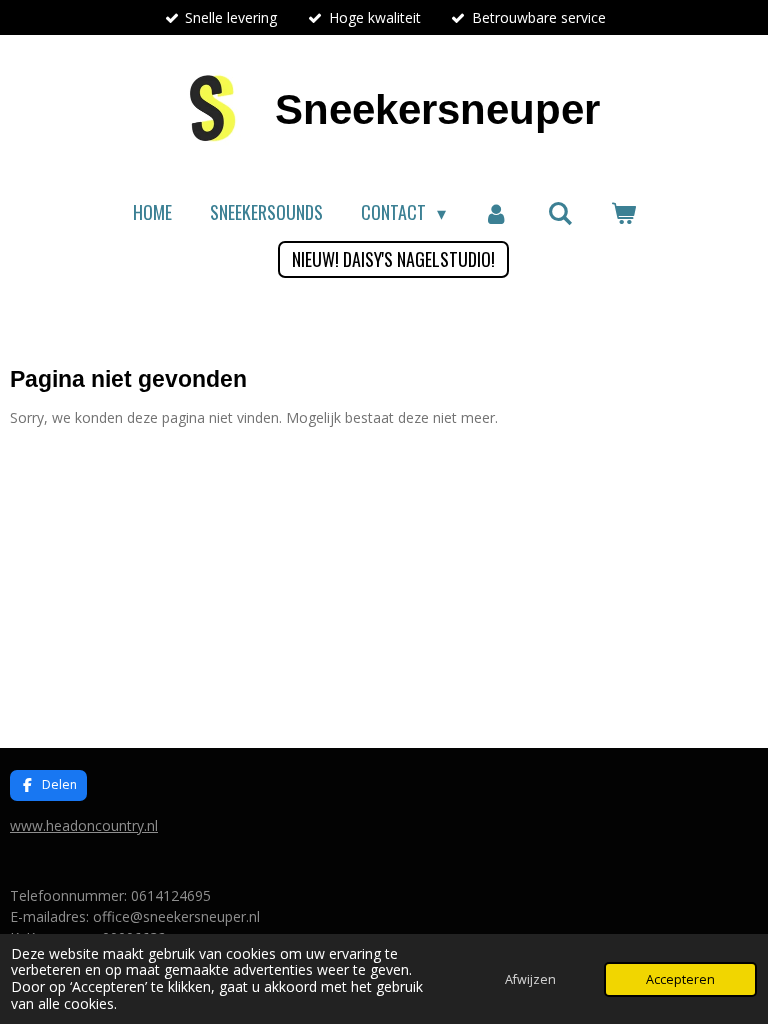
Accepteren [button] (680, 979)
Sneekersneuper (437, 109)
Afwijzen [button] (530, 979)
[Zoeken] (559, 212)
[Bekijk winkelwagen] (622, 212)
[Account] (496, 212)
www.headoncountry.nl (84, 825)
